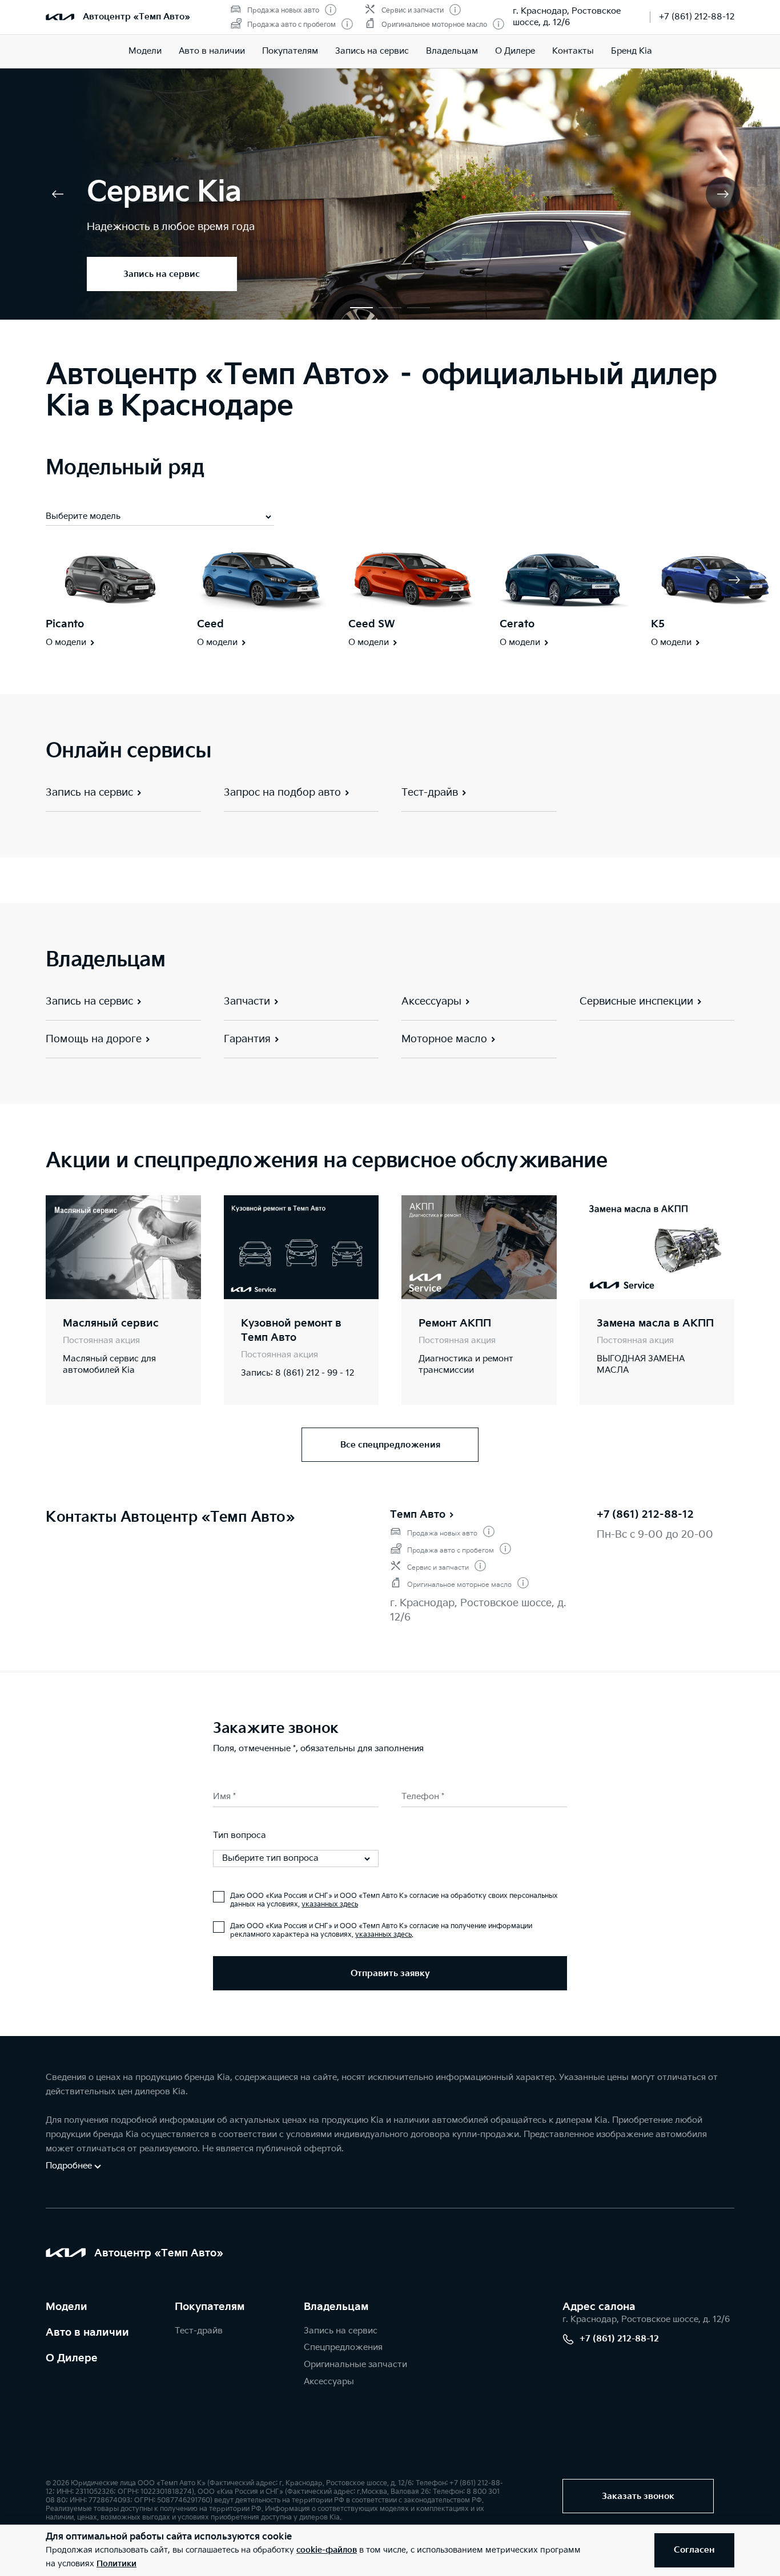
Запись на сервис (372, 51)
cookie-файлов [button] (327, 2550)
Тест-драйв (199, 2331)
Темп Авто (418, 1515)
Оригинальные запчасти (355, 2365)
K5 (658, 624)
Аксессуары (329, 2382)
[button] (361, 308)
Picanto (65, 624)
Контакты (573, 51)
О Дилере (72, 2358)
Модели (145, 51)
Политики (116, 2564)
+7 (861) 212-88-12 (697, 17)
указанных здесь (330, 1904)
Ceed (210, 624)
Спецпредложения (343, 2347)
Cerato (517, 624)
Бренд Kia (632, 51)
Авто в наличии (212, 51)
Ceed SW (372, 624)
